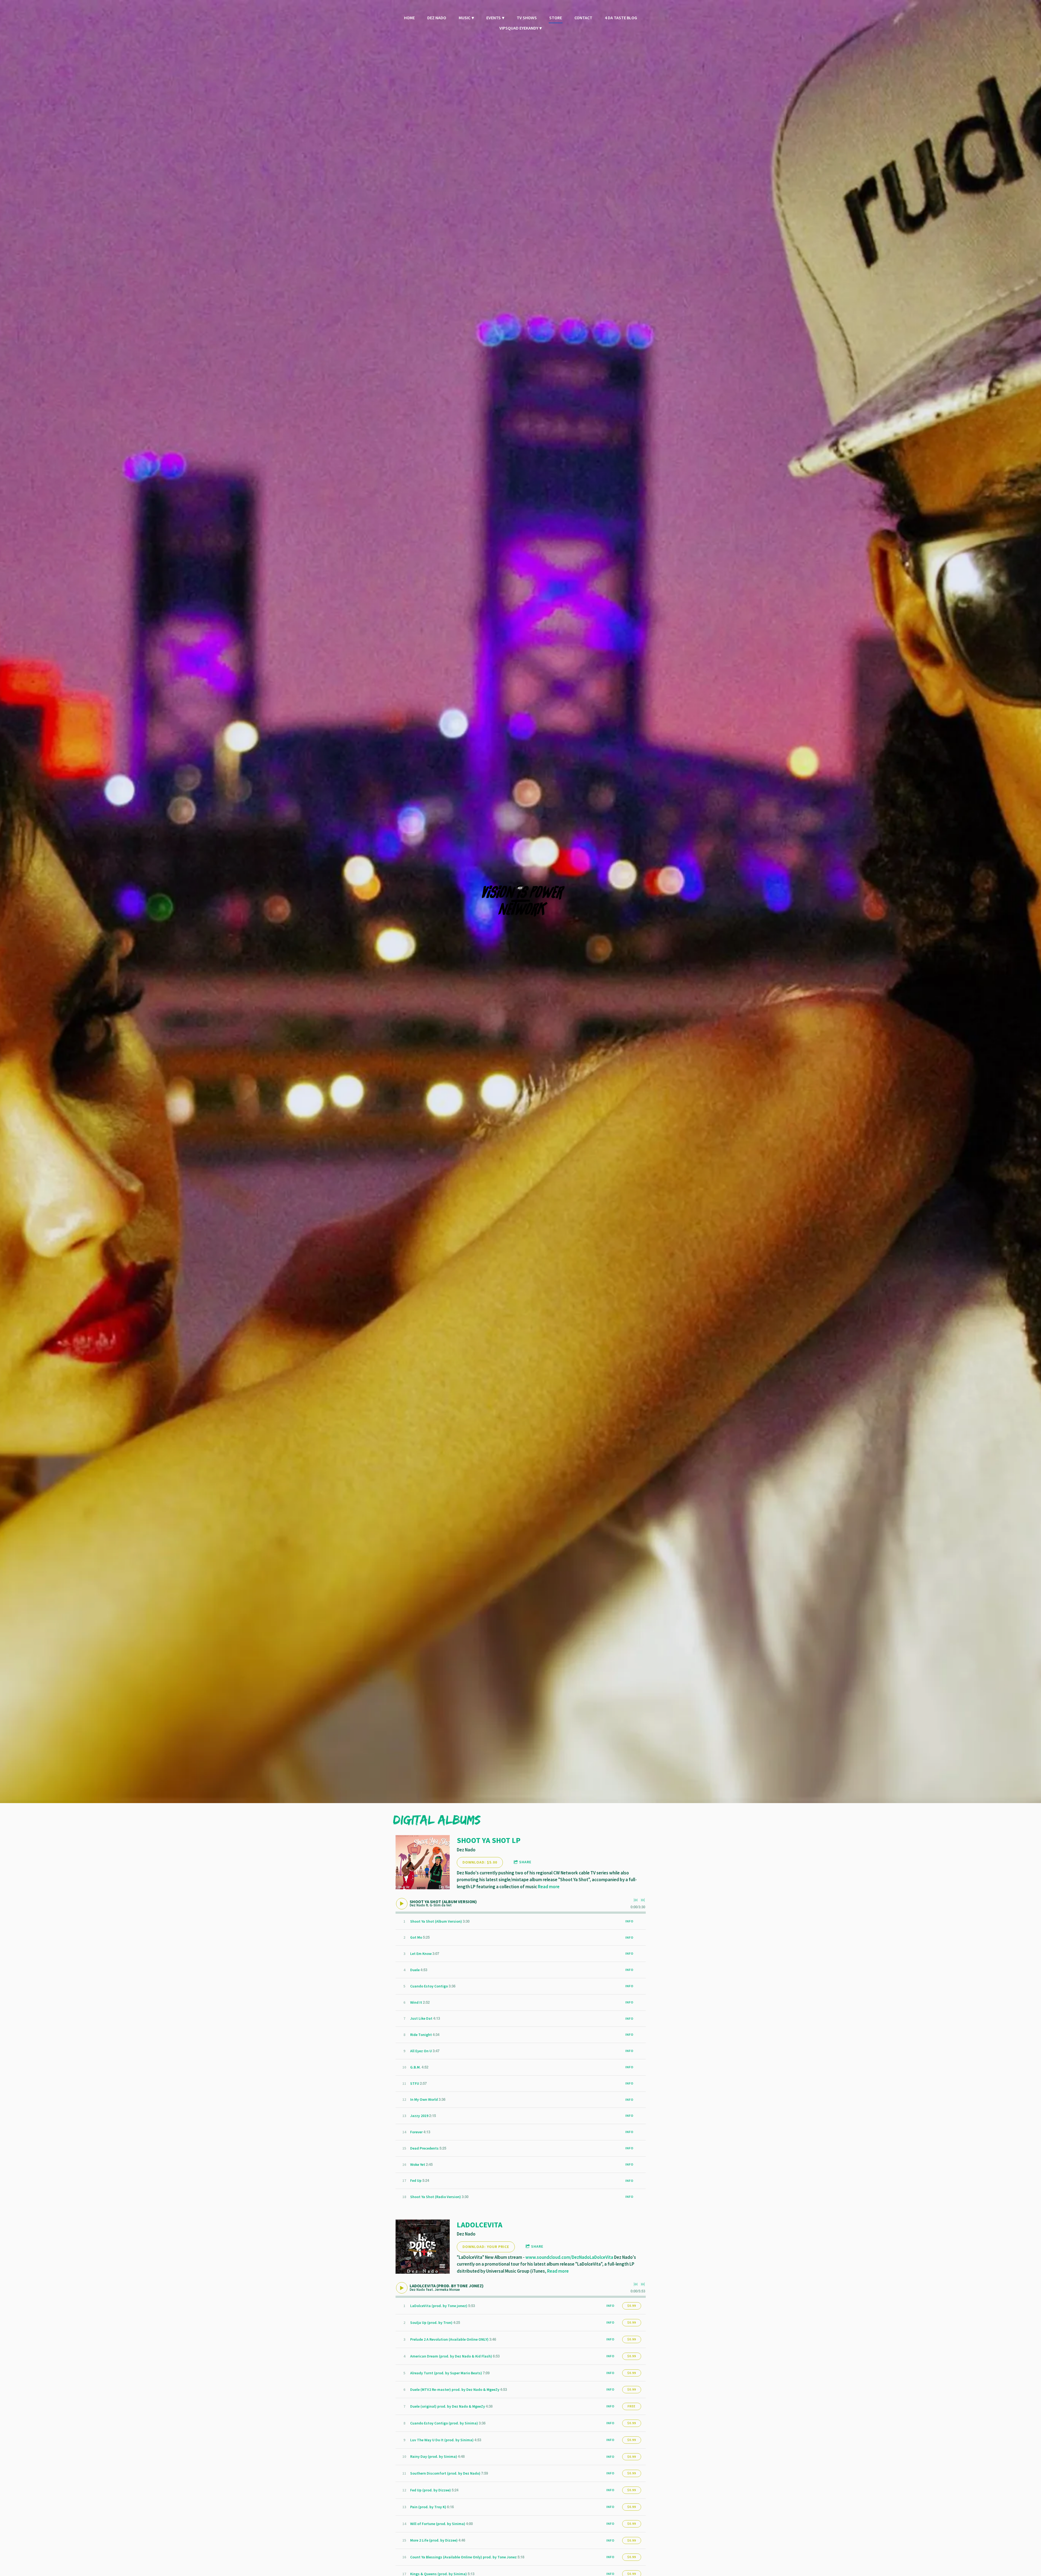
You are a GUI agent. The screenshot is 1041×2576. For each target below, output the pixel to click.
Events (494, 18)
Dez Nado (437, 18)
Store (556, 18)
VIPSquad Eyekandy (519, 28)
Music (465, 18)
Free (632, 2406)
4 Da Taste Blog (621, 18)
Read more (549, 1887)
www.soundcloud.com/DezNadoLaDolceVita (569, 2257)
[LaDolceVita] (423, 2247)
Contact (583, 18)
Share (525, 1862)
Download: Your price (486, 2247)
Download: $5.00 (480, 1862)
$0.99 (632, 2306)
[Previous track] (636, 1900)
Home (409, 18)
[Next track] (643, 1900)
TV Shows (527, 18)
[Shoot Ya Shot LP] (423, 1862)
